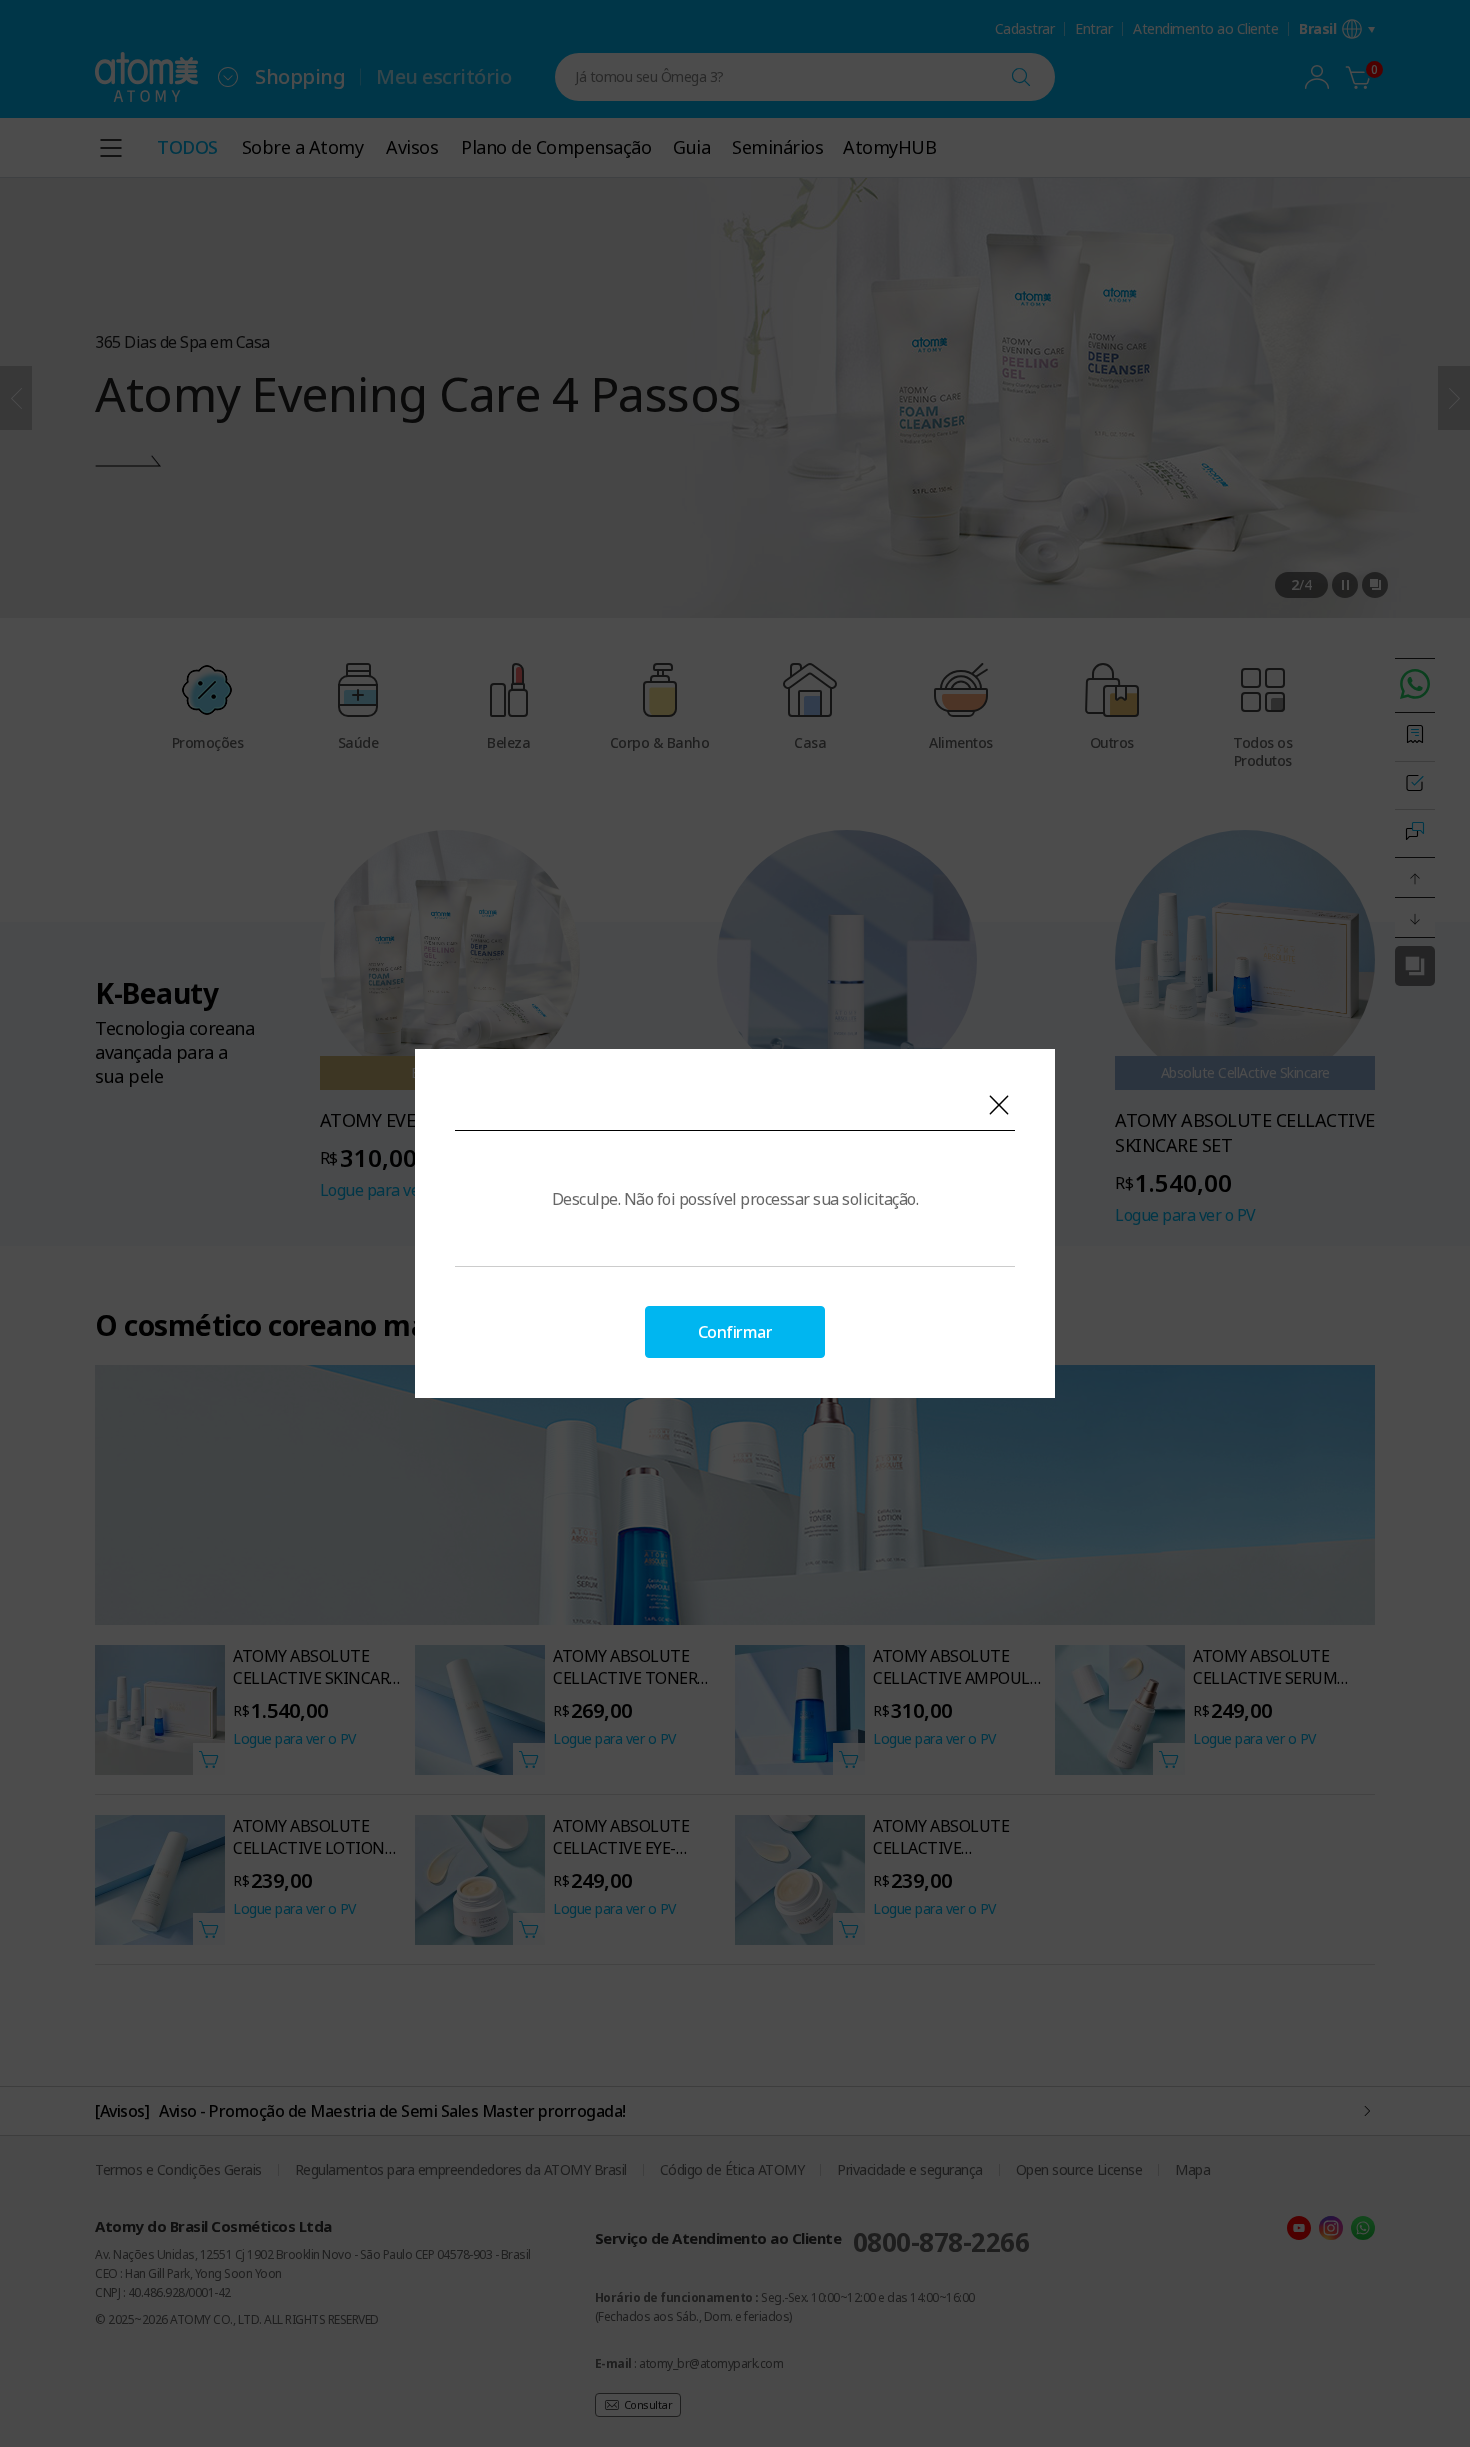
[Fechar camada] (999, 1105)
